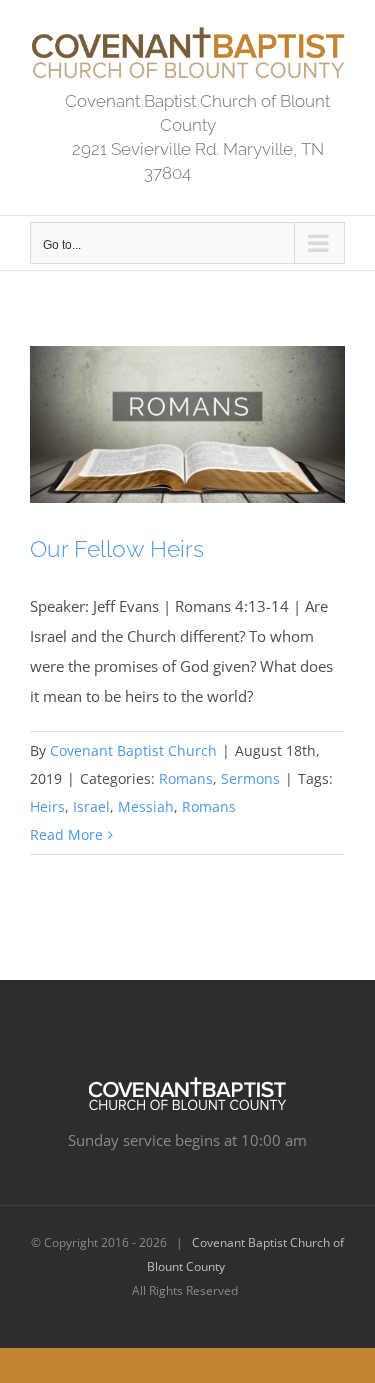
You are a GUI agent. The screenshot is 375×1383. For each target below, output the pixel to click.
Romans (186, 778)
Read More (66, 834)
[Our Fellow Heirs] (187, 425)
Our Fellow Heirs (117, 548)
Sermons (250, 778)
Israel (91, 806)
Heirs (47, 806)
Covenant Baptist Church (133, 750)
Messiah (146, 806)
